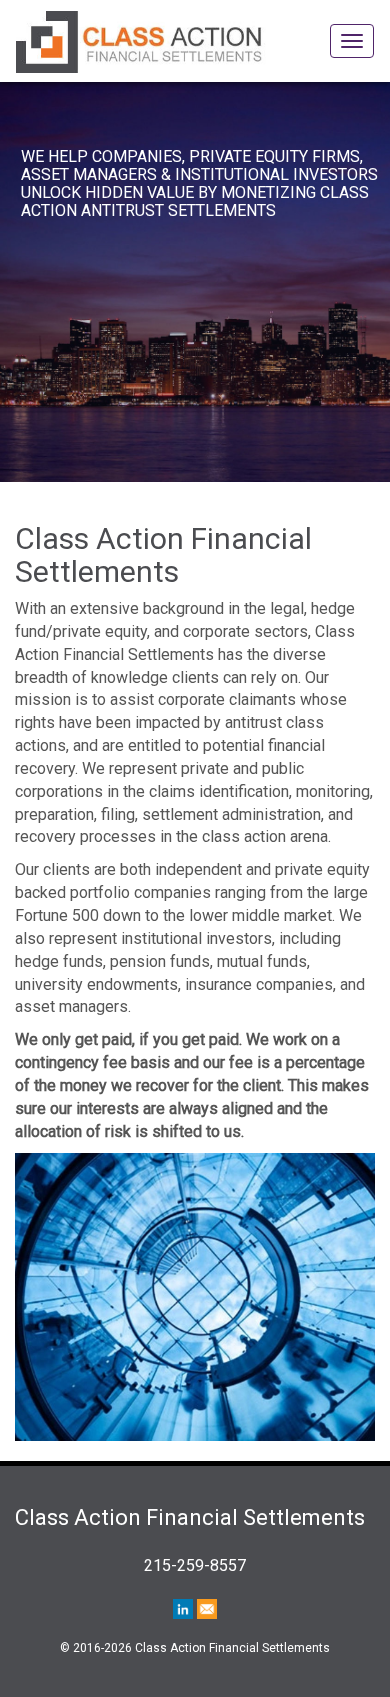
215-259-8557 (195, 1565)
